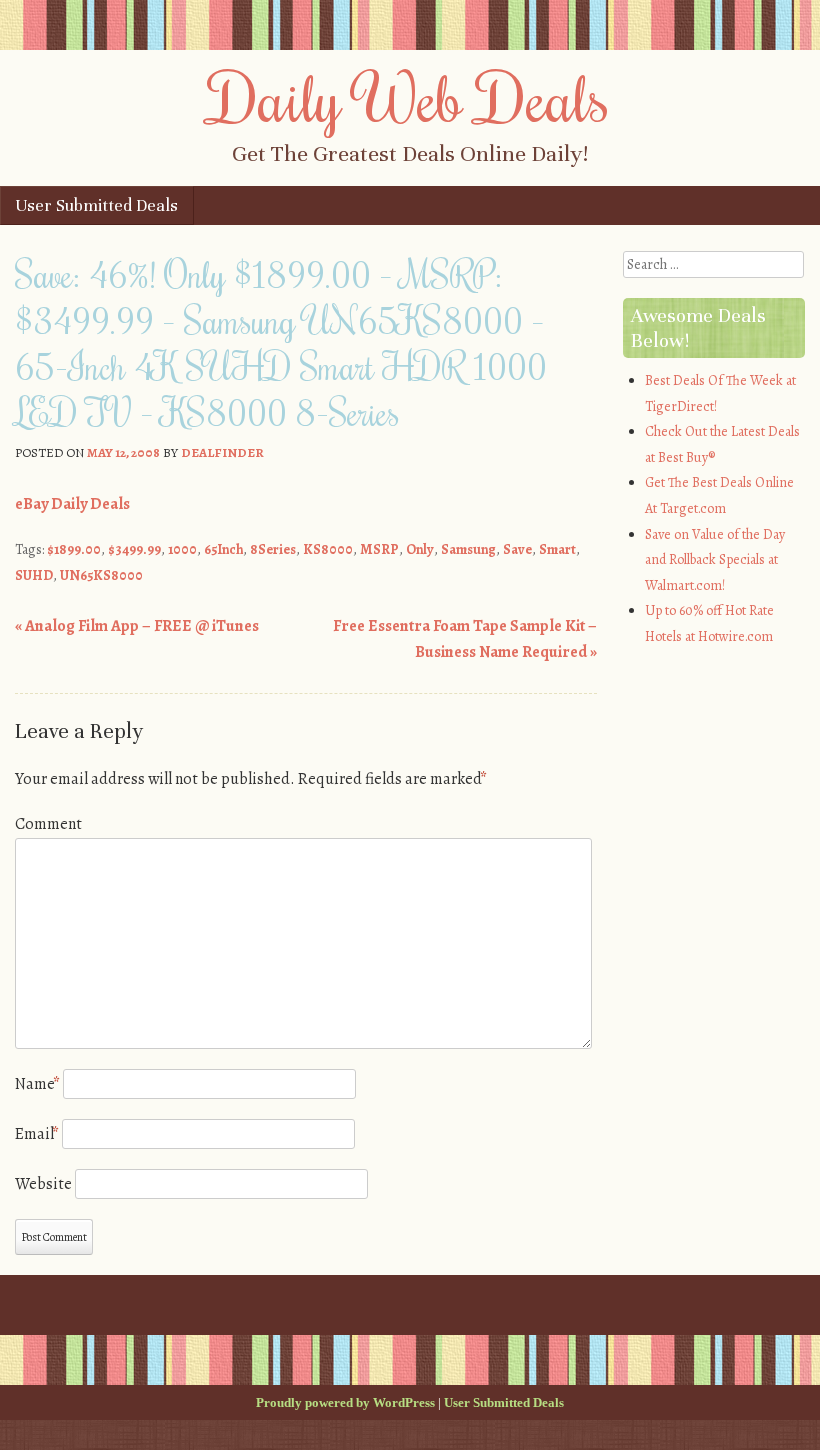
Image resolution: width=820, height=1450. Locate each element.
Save (517, 549)
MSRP (379, 549)
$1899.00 (74, 549)
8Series (273, 549)
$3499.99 (134, 549)
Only (420, 549)
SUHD (34, 575)
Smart (557, 549)
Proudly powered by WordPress (345, 1402)
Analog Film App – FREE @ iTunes (137, 626)
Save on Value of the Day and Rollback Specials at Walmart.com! (715, 560)
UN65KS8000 (101, 575)
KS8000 (328, 549)
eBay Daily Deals (72, 504)
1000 (182, 549)
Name (37, 1084)
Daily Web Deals (410, 97)
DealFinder (222, 452)
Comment (48, 824)
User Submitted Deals (96, 205)
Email (37, 1134)
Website (43, 1184)
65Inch (223, 549)
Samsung (468, 549)
